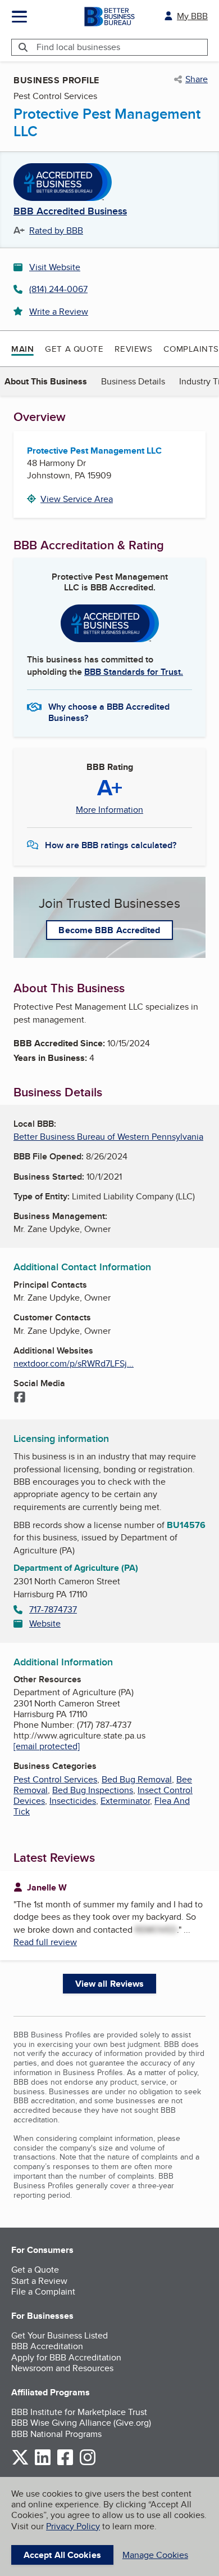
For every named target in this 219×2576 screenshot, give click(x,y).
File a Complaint (43, 2291)
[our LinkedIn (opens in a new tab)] (43, 2463)
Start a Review (39, 2281)
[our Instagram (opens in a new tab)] (88, 2463)
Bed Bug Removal (137, 1779)
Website (45, 1623)
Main (22, 349)
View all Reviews (110, 1984)
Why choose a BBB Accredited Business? (109, 711)
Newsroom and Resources (62, 2368)
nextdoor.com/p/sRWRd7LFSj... (74, 1363)
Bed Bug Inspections (93, 1790)
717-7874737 (53, 1609)
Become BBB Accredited (109, 930)
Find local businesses (78, 47)
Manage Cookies (155, 2555)
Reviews (133, 349)
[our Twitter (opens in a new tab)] (20, 2463)
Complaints (191, 349)
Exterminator (125, 1801)
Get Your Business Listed (60, 2335)
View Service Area (77, 499)
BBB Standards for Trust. (134, 672)
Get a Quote (74, 349)
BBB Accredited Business (70, 212)
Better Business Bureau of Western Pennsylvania (108, 1137)
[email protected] (47, 1746)
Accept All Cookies (62, 2555)
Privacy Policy (73, 2526)
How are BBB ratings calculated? (111, 845)
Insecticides (73, 1801)
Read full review (45, 1942)
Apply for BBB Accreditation (66, 2357)
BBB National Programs (56, 2434)
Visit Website (55, 267)
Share (197, 79)
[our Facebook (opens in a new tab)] (65, 2463)
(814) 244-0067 (58, 289)
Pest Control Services (55, 1779)
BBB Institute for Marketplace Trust (79, 2412)
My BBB (192, 16)
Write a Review (59, 312)
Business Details (133, 381)
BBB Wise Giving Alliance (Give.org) (81, 2423)
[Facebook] (20, 1398)
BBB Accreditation (47, 2346)
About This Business (46, 381)
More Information (109, 810)
